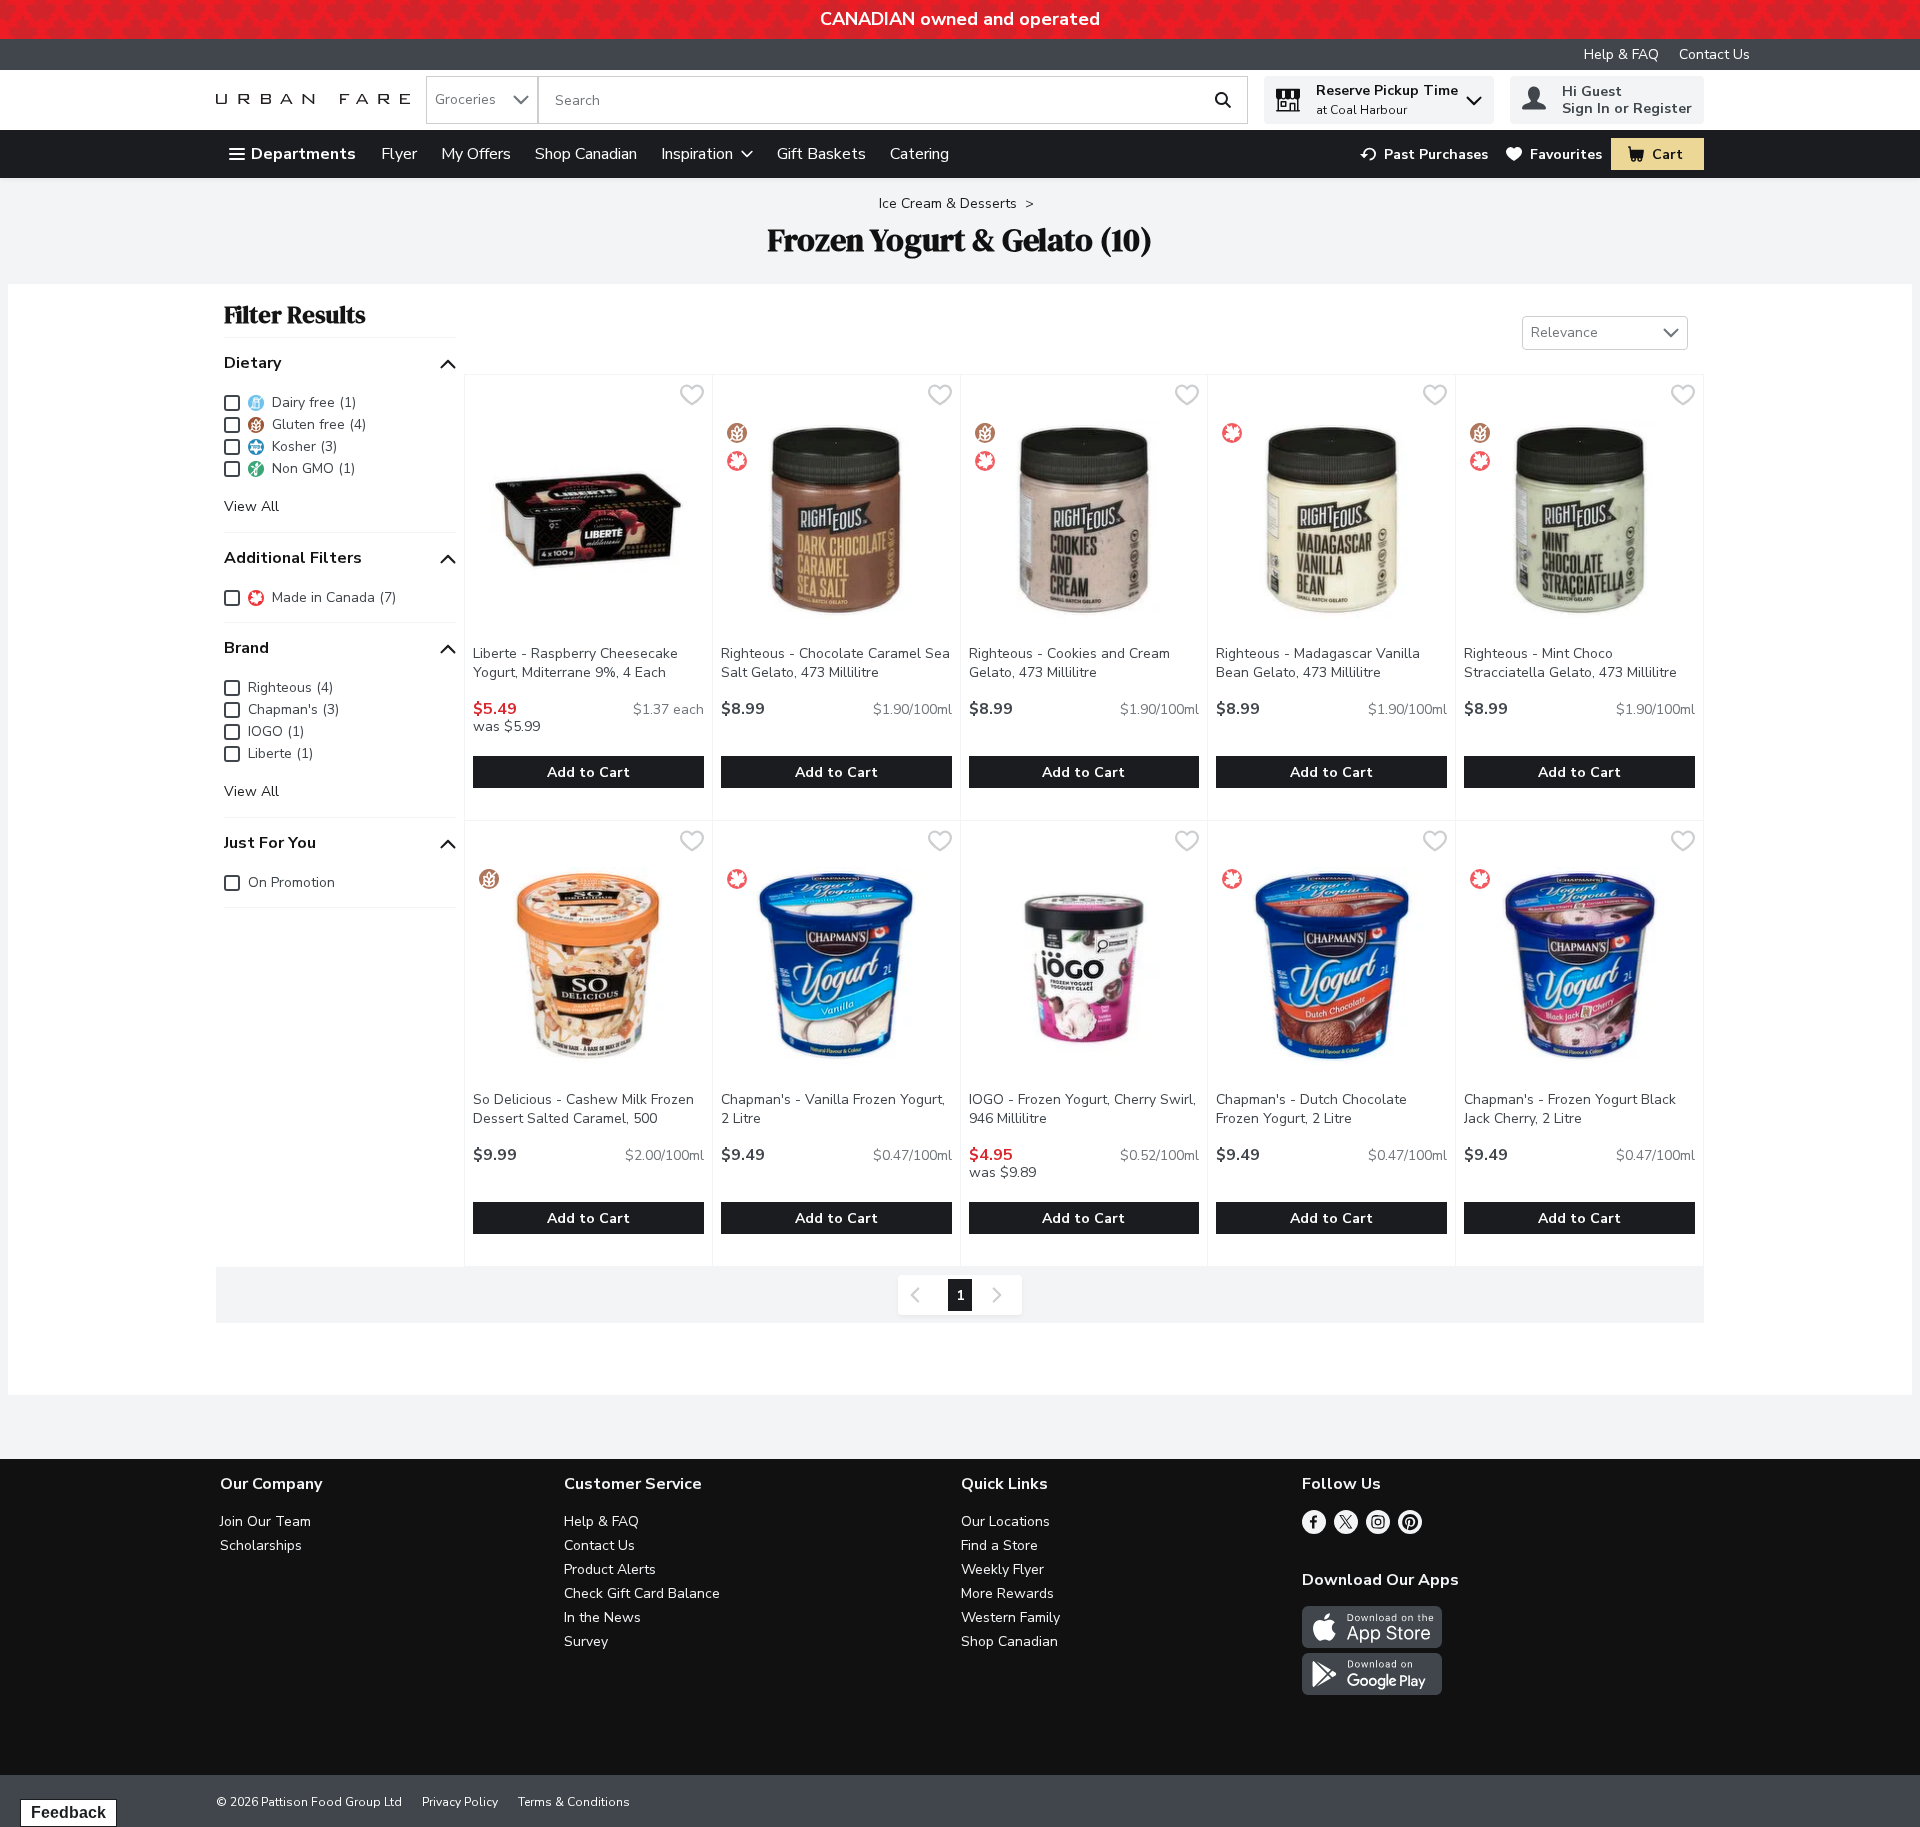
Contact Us (1714, 54)
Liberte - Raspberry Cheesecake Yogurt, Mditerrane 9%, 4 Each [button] (588, 663)
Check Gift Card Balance (642, 1593)
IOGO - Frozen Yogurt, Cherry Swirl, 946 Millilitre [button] (1084, 1109)
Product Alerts (610, 1569)
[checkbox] (692, 397)
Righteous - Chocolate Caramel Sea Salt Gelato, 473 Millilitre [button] (836, 663)
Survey (586, 1641)
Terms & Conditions (574, 1802)
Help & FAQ (1621, 54)
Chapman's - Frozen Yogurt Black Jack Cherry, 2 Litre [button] (1579, 1109)
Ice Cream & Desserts (948, 203)
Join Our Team (265, 1521)
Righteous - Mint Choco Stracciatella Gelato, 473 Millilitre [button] (1579, 663)
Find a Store (999, 1545)
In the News (602, 1617)
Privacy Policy (460, 1802)
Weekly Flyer (1002, 1569)
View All (251, 507)
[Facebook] (1314, 1529)
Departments (303, 154)
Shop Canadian (586, 154)
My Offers (476, 154)
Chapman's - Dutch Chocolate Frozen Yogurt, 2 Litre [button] (1331, 1109)
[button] (1474, 95)
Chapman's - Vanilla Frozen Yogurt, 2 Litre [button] (833, 1109)
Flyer (399, 154)
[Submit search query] (1223, 100)
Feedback (68, 1812)
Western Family (1010, 1617)
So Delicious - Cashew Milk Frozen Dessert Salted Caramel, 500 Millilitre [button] (583, 1118)
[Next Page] (1001, 1295)
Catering (919, 154)
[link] (1424, 154)
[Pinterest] (1410, 1529)
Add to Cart (588, 772)
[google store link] (1372, 1690)
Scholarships (261, 1545)
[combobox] (482, 100)
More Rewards (1007, 1593)
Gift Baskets (821, 154)
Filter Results (295, 314)
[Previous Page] (919, 1295)
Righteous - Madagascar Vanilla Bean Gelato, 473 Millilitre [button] (1331, 663)
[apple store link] (1372, 1643)
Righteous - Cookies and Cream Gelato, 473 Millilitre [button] (1084, 663)
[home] (317, 100)
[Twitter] (1346, 1529)
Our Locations (1005, 1521)
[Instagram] (1378, 1529)
